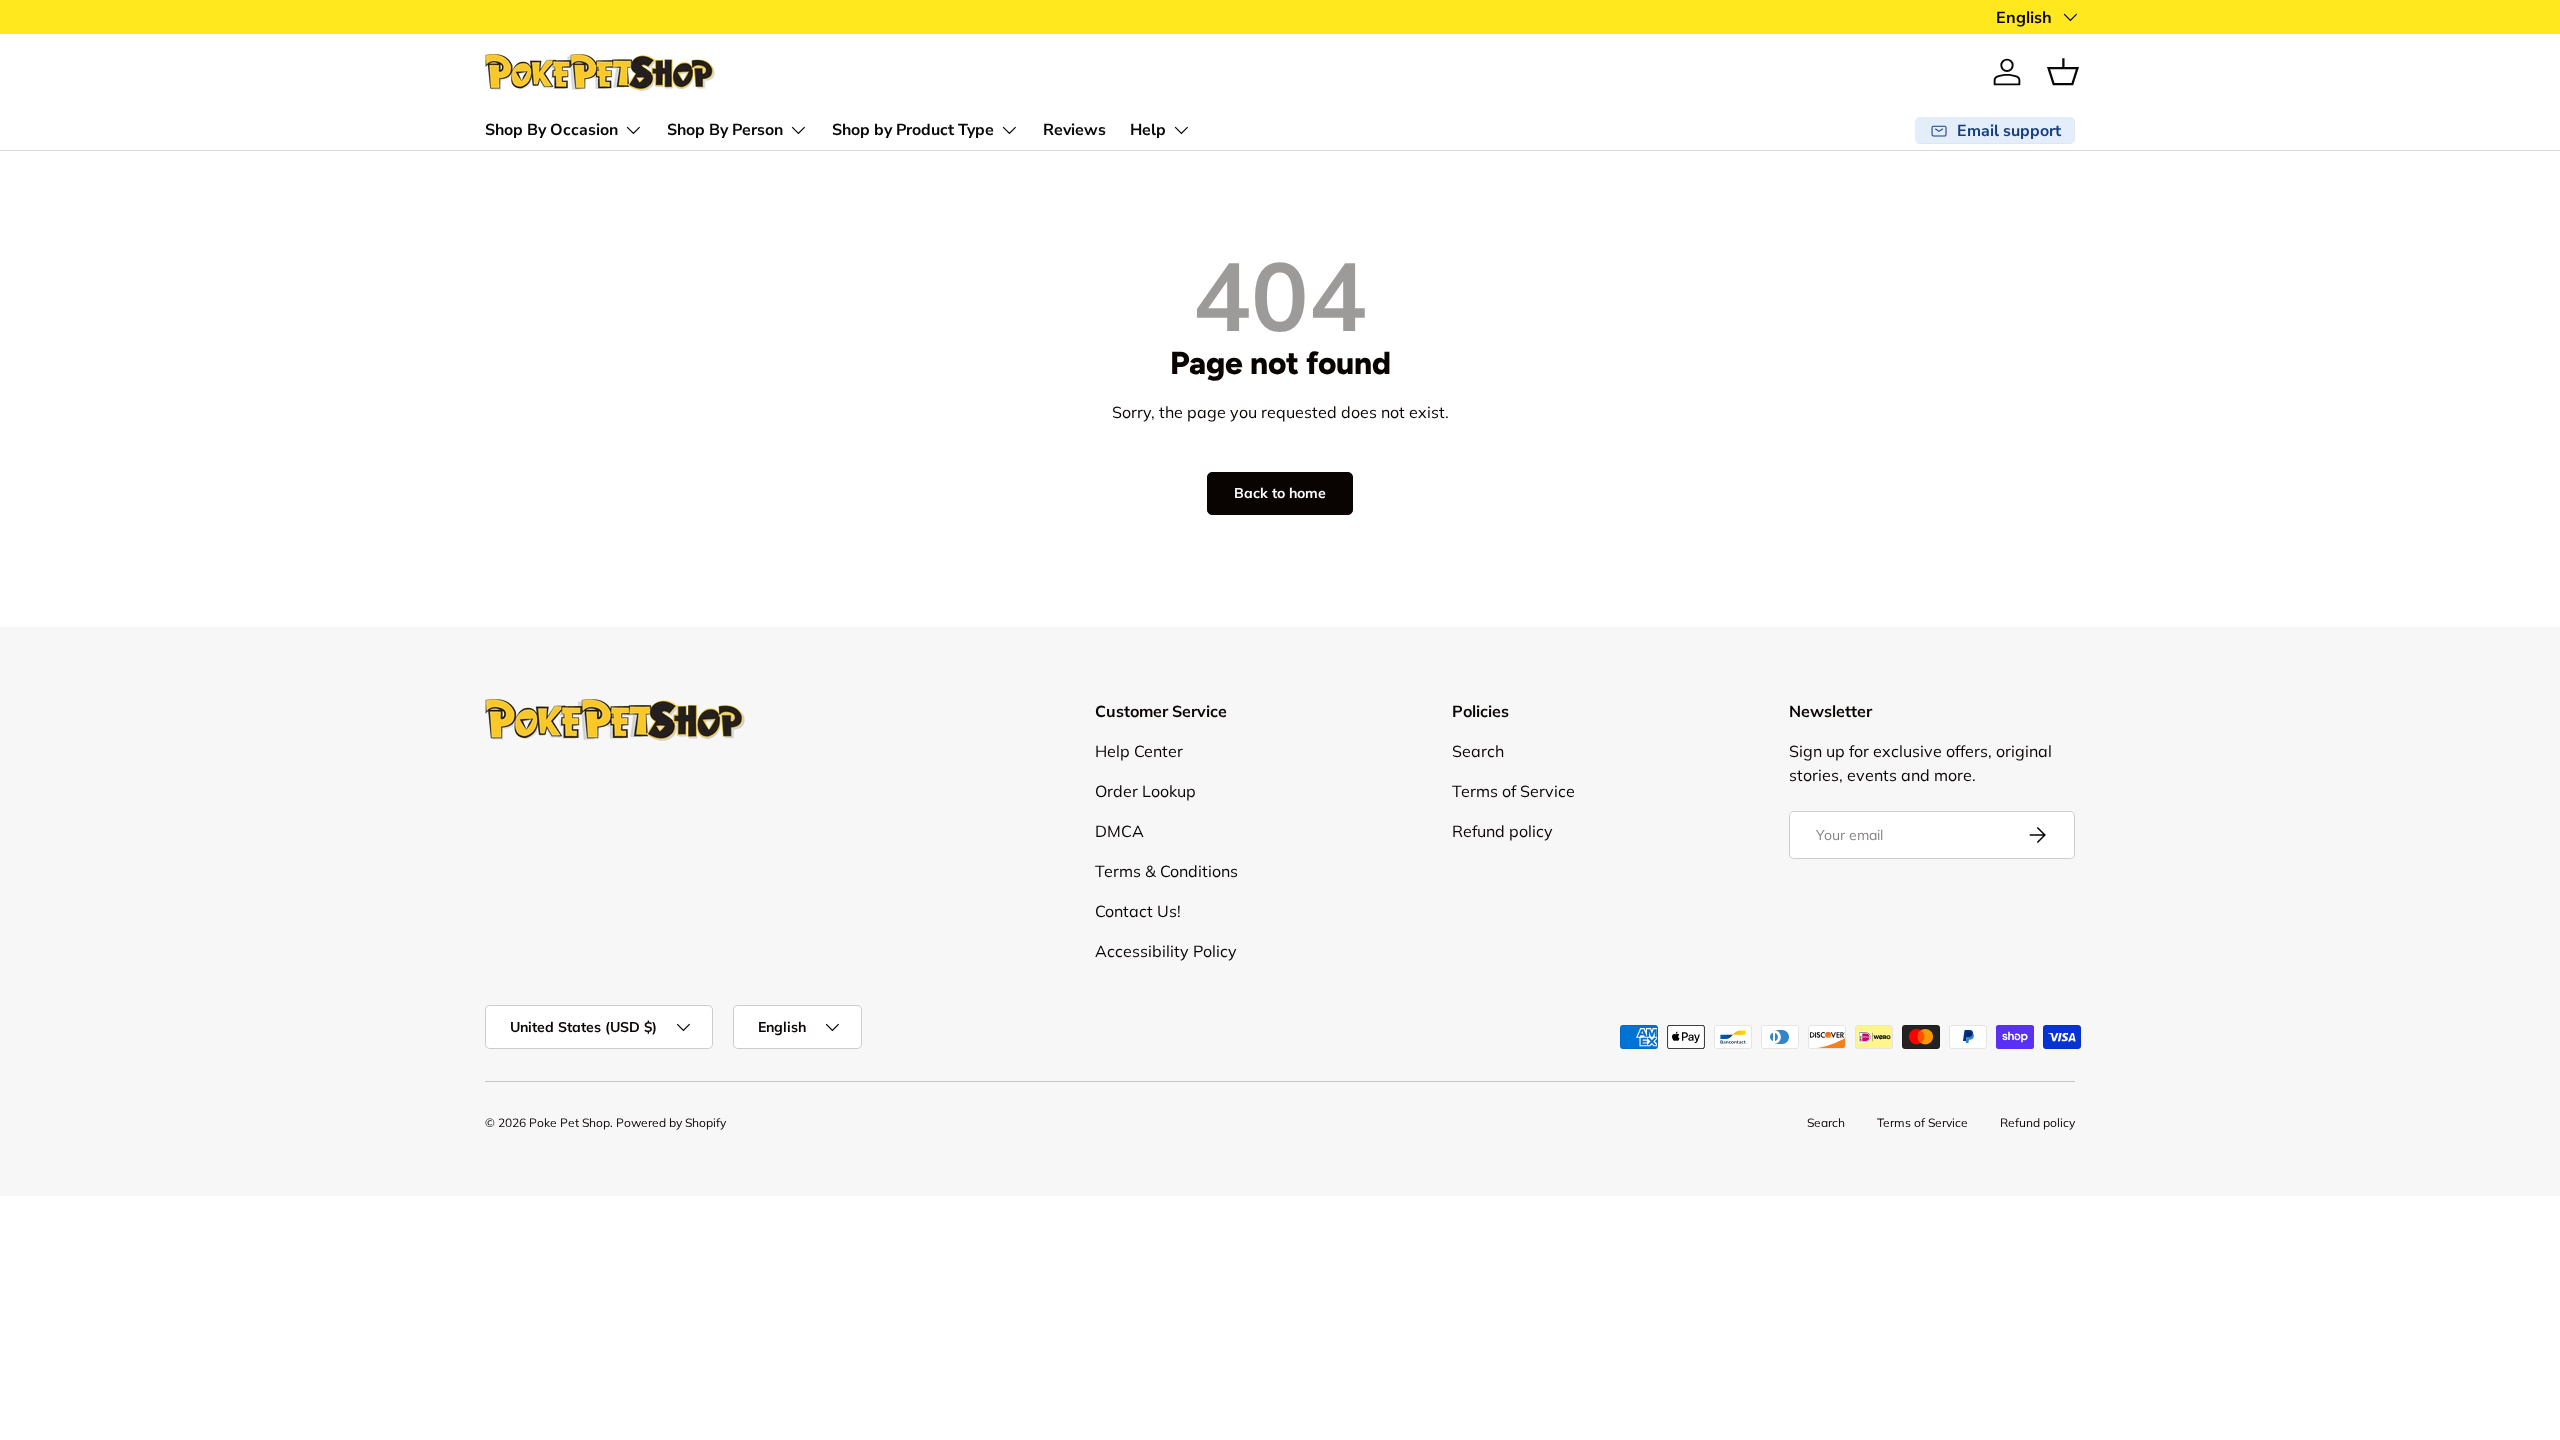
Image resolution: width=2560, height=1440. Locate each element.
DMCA (1119, 831)
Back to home (1280, 493)
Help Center (1139, 751)
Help (1148, 130)
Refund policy (1502, 831)
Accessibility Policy (1166, 951)
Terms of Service (1513, 791)
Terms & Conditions (1166, 871)
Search (1478, 751)
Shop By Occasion (551, 130)
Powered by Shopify (671, 1122)
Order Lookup (1145, 791)
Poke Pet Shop (569, 1122)
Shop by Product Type (913, 130)
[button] (2063, 72)
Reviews (1074, 130)
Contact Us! (1138, 911)
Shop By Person (725, 130)
